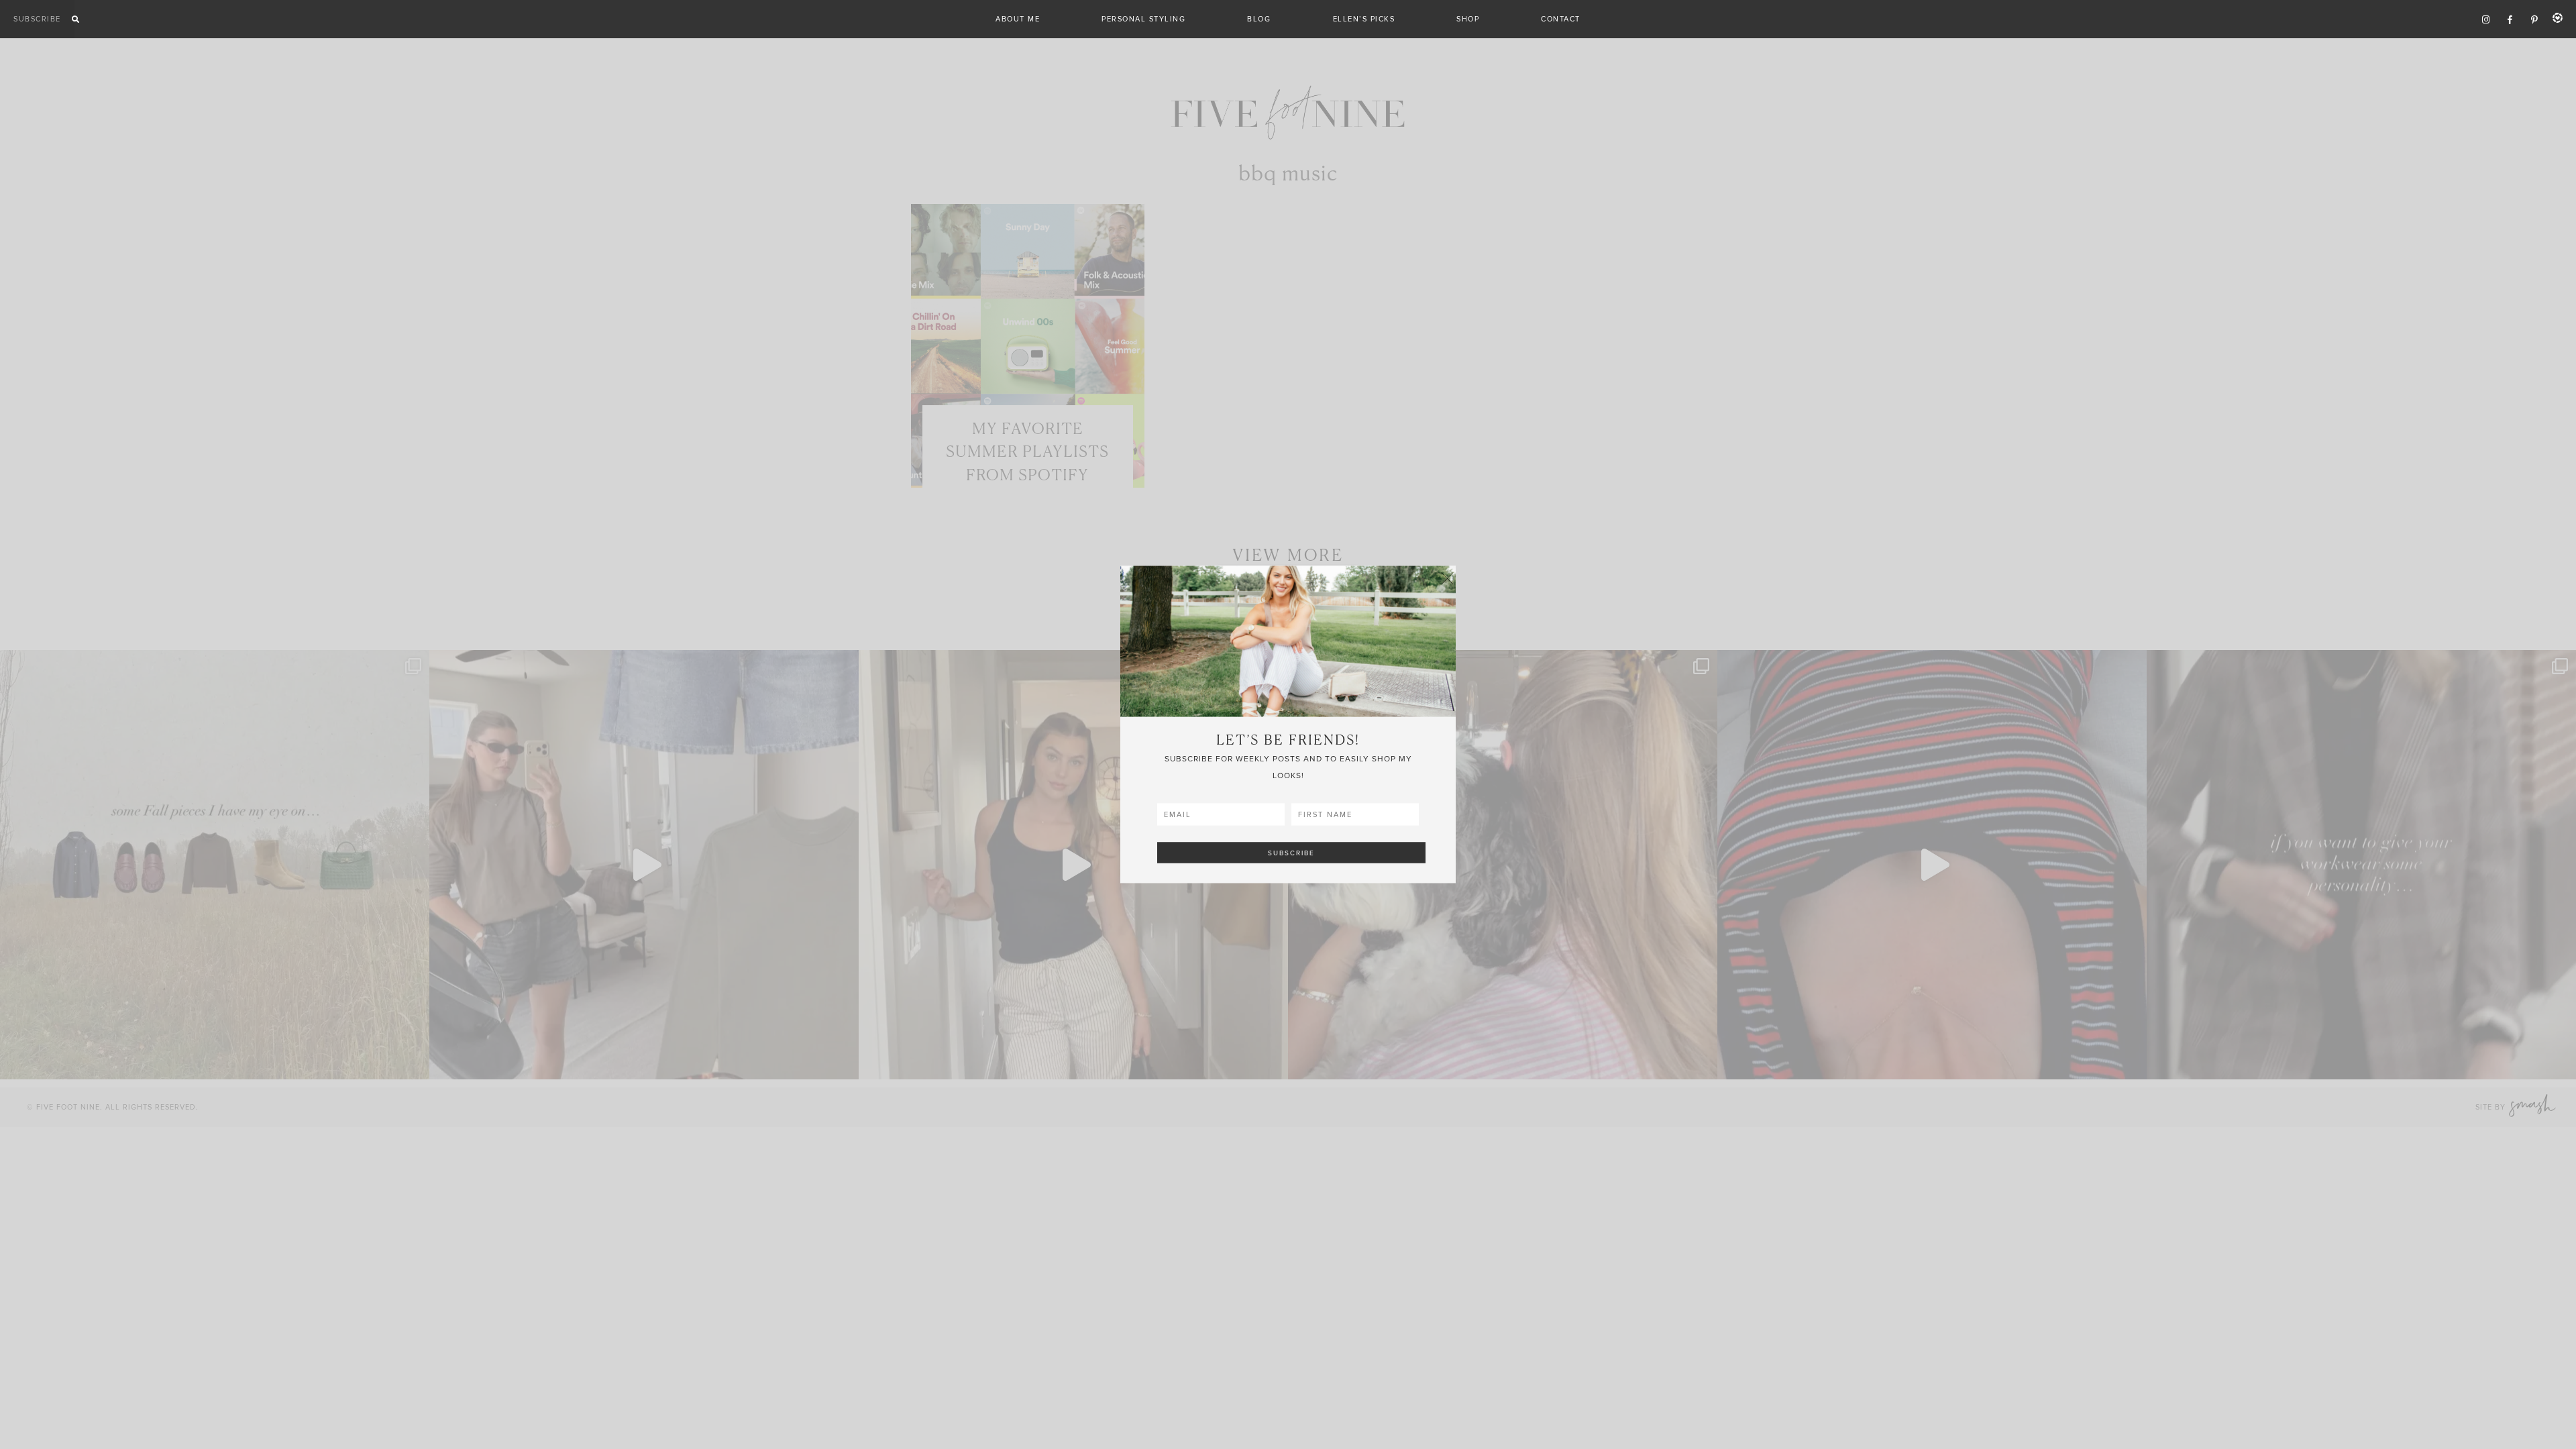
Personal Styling (1143, 19)
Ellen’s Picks (1364, 19)
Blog (1259, 19)
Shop (1468, 19)
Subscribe (37, 19)
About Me (1018, 19)
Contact (1561, 19)
